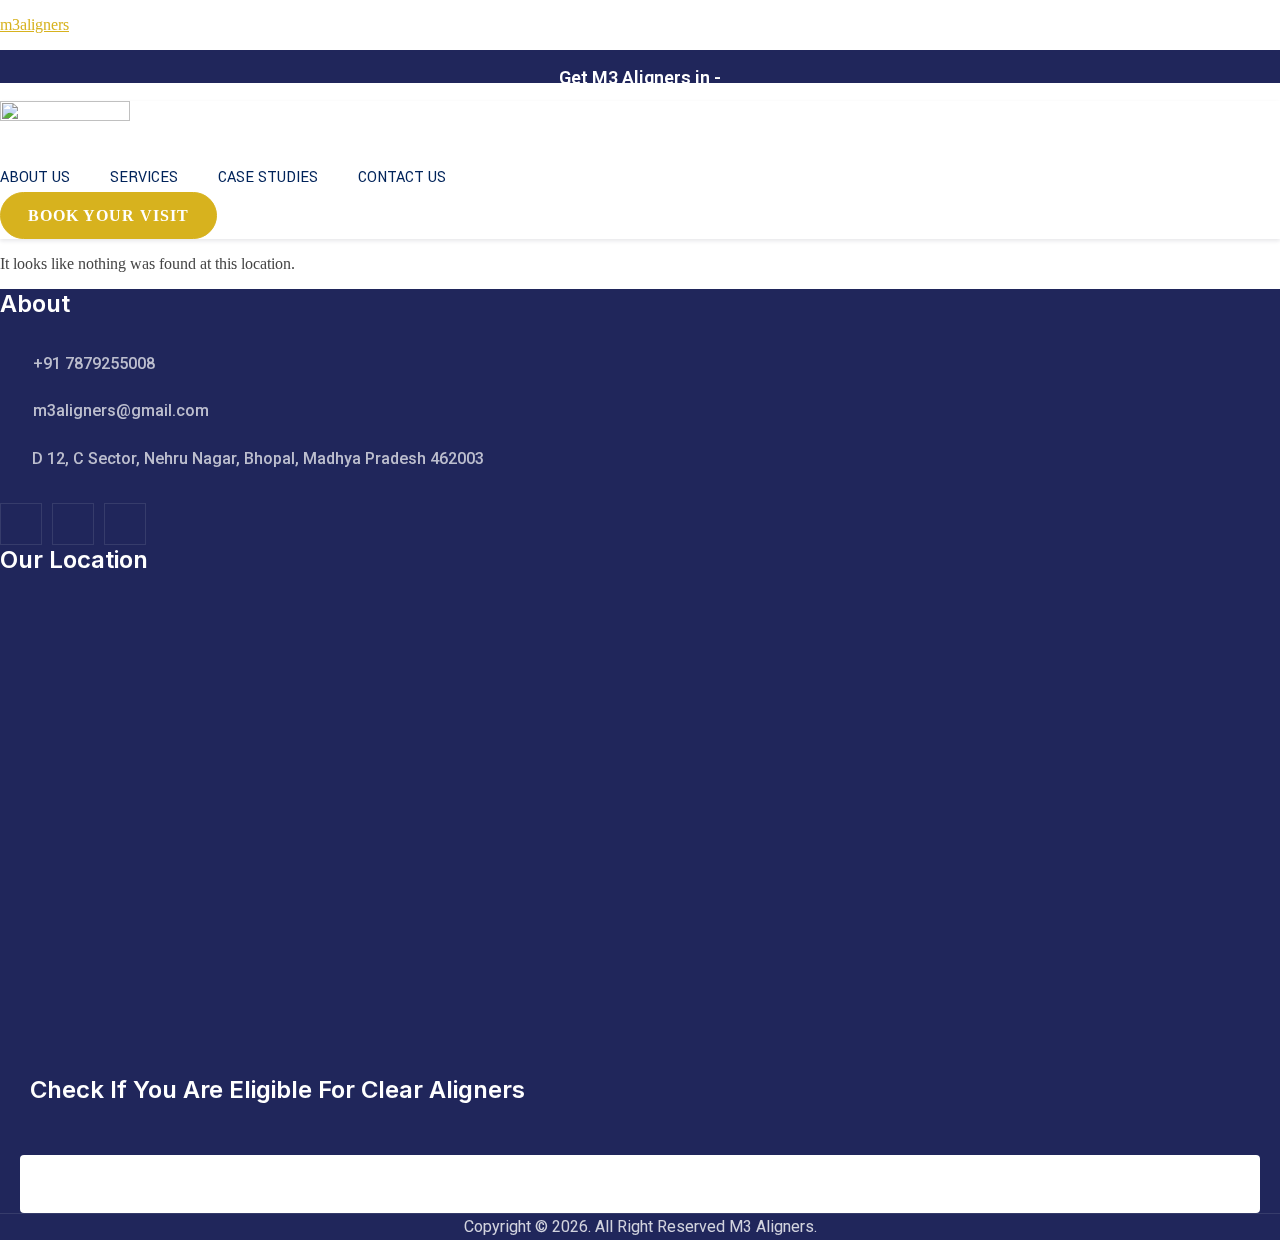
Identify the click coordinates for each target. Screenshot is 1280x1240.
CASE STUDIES (268, 177)
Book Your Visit (108, 215)
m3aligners (34, 24)
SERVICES (144, 177)
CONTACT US (402, 177)
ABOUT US (35, 177)
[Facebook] (21, 524)
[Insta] (73, 524)
